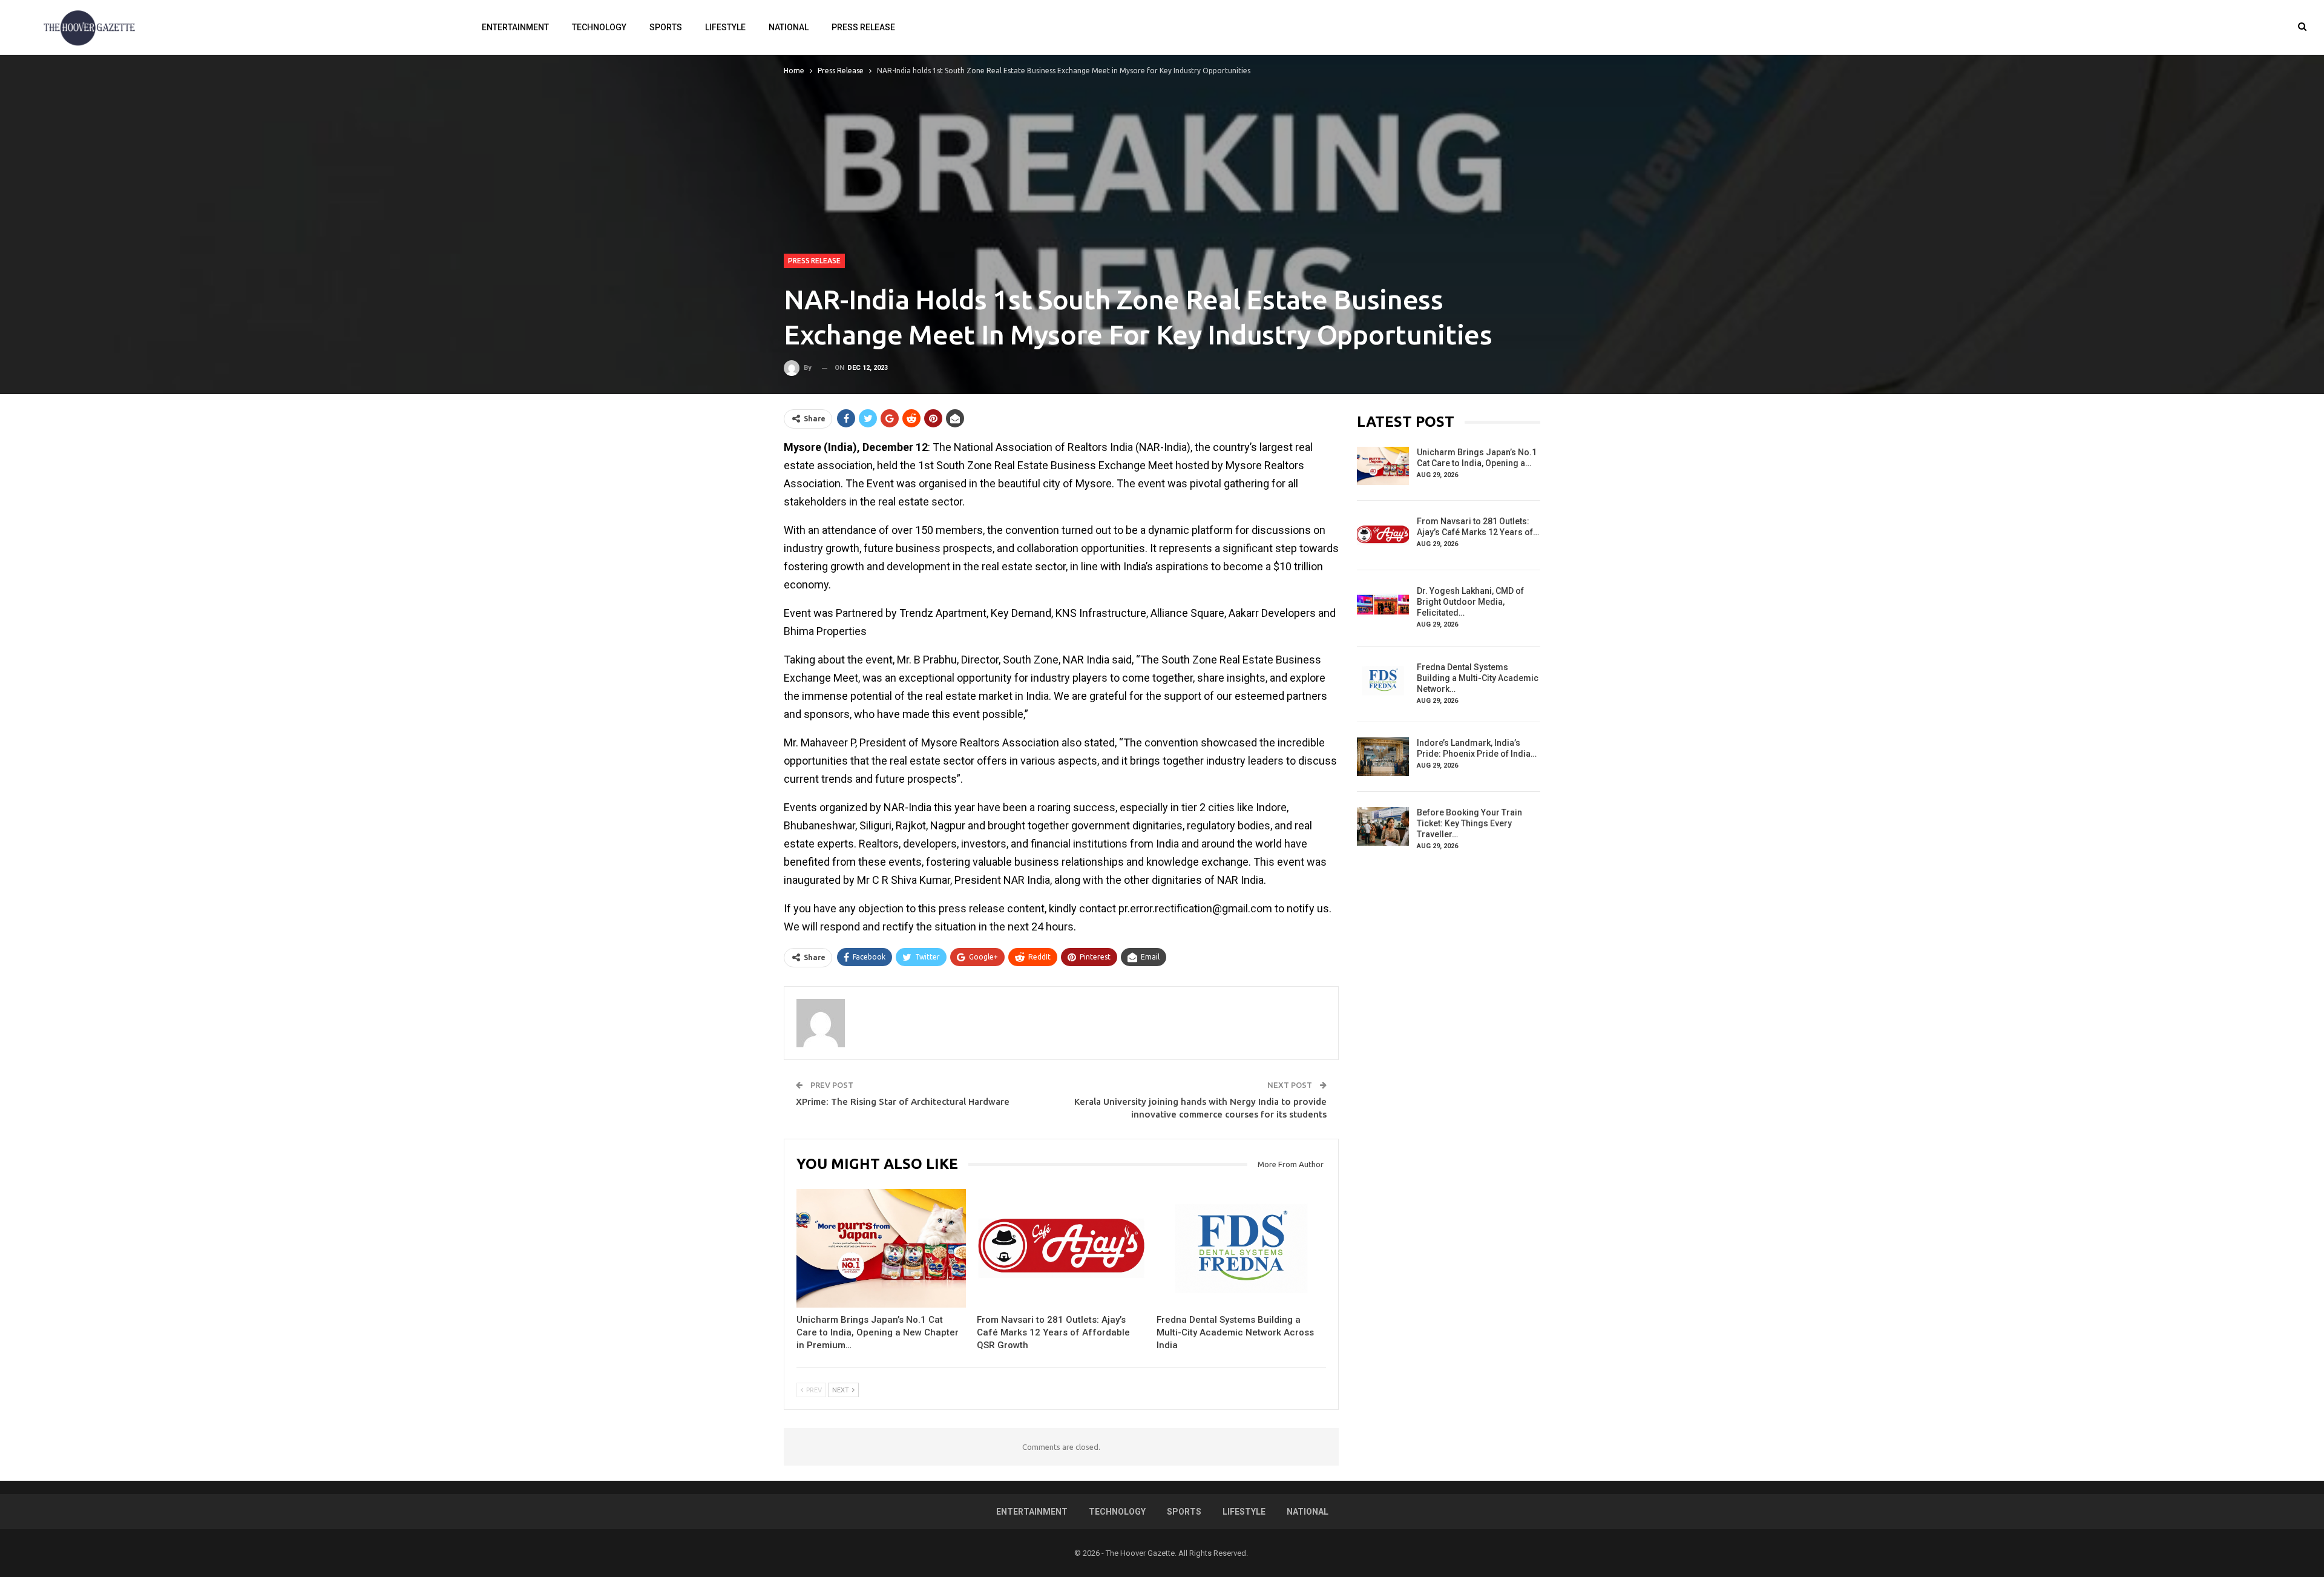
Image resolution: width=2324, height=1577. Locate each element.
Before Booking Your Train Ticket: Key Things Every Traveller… (1469, 823)
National (789, 27)
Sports (666, 27)
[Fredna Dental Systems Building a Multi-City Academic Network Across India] (1241, 1248)
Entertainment (515, 27)
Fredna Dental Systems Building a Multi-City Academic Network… (1478, 678)
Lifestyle (725, 27)
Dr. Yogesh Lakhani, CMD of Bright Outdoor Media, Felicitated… (1470, 602)
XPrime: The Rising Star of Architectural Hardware (903, 1101)
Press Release (863, 27)
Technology (599, 27)
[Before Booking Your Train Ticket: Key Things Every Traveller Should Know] (1383, 826)
